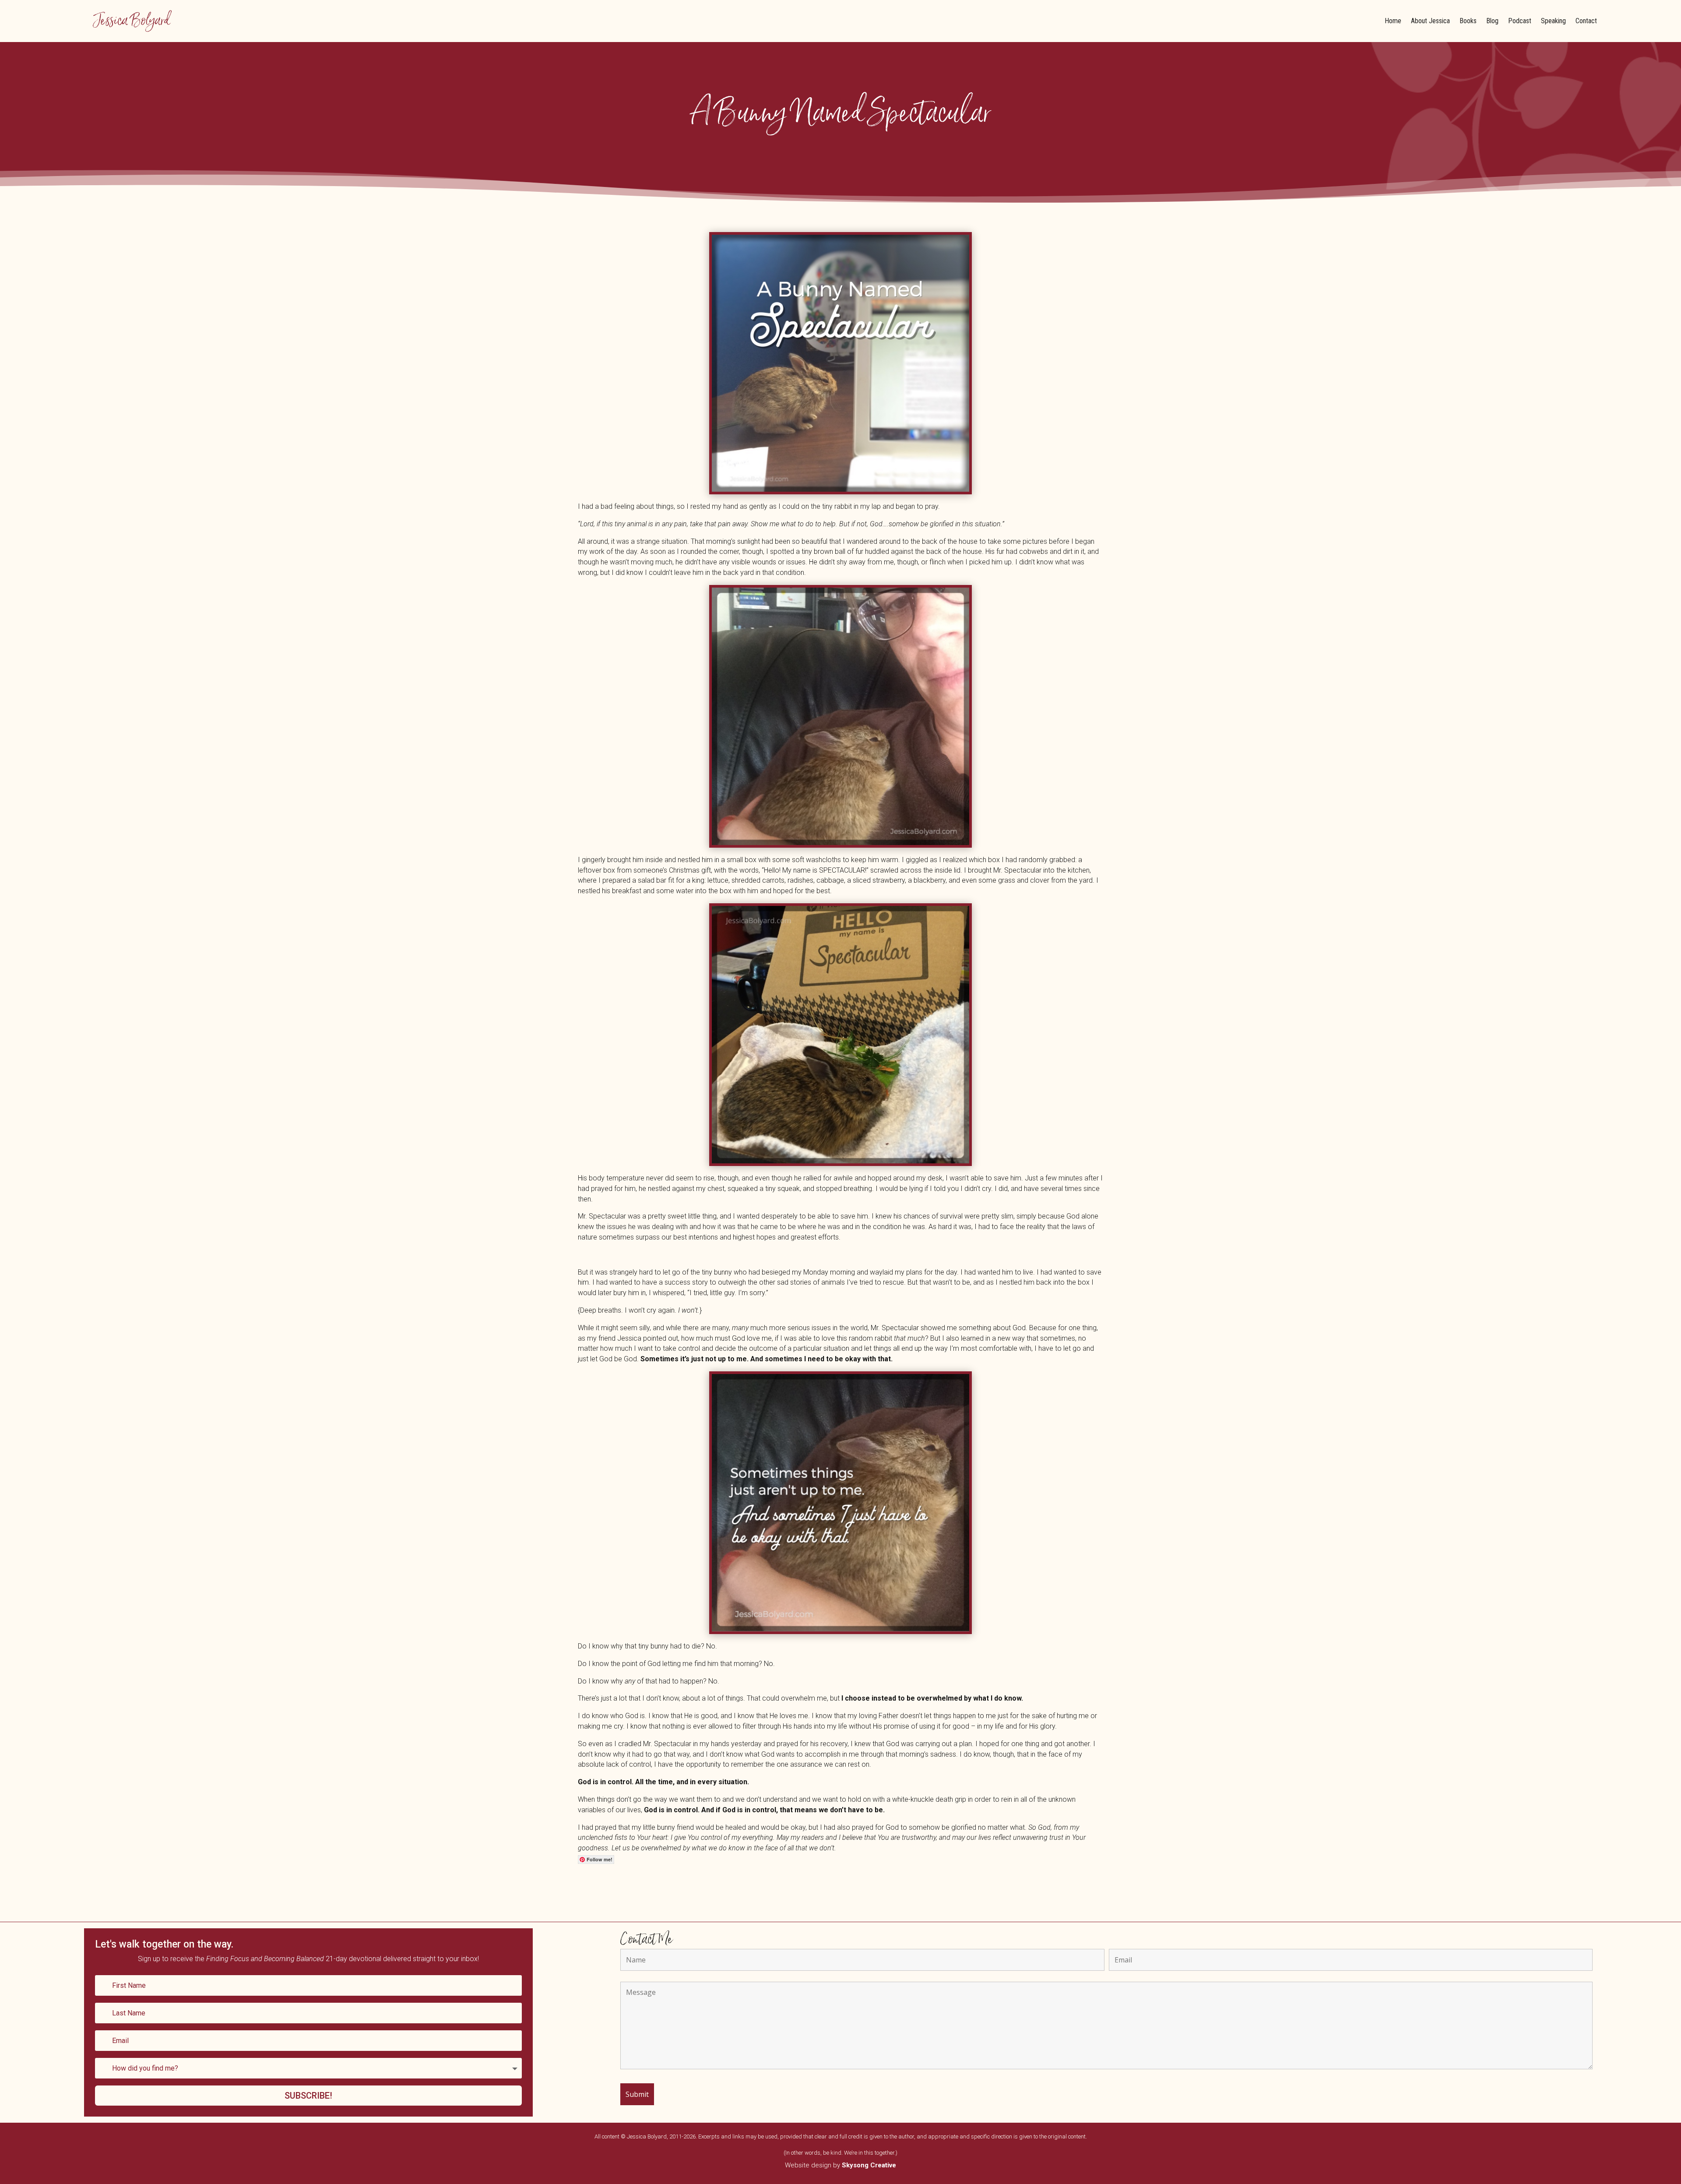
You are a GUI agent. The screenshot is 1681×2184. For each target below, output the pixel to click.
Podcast (1520, 21)
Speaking (1553, 21)
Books (1468, 21)
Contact (1586, 21)
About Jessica (1430, 21)
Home (1393, 21)
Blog (1492, 21)
